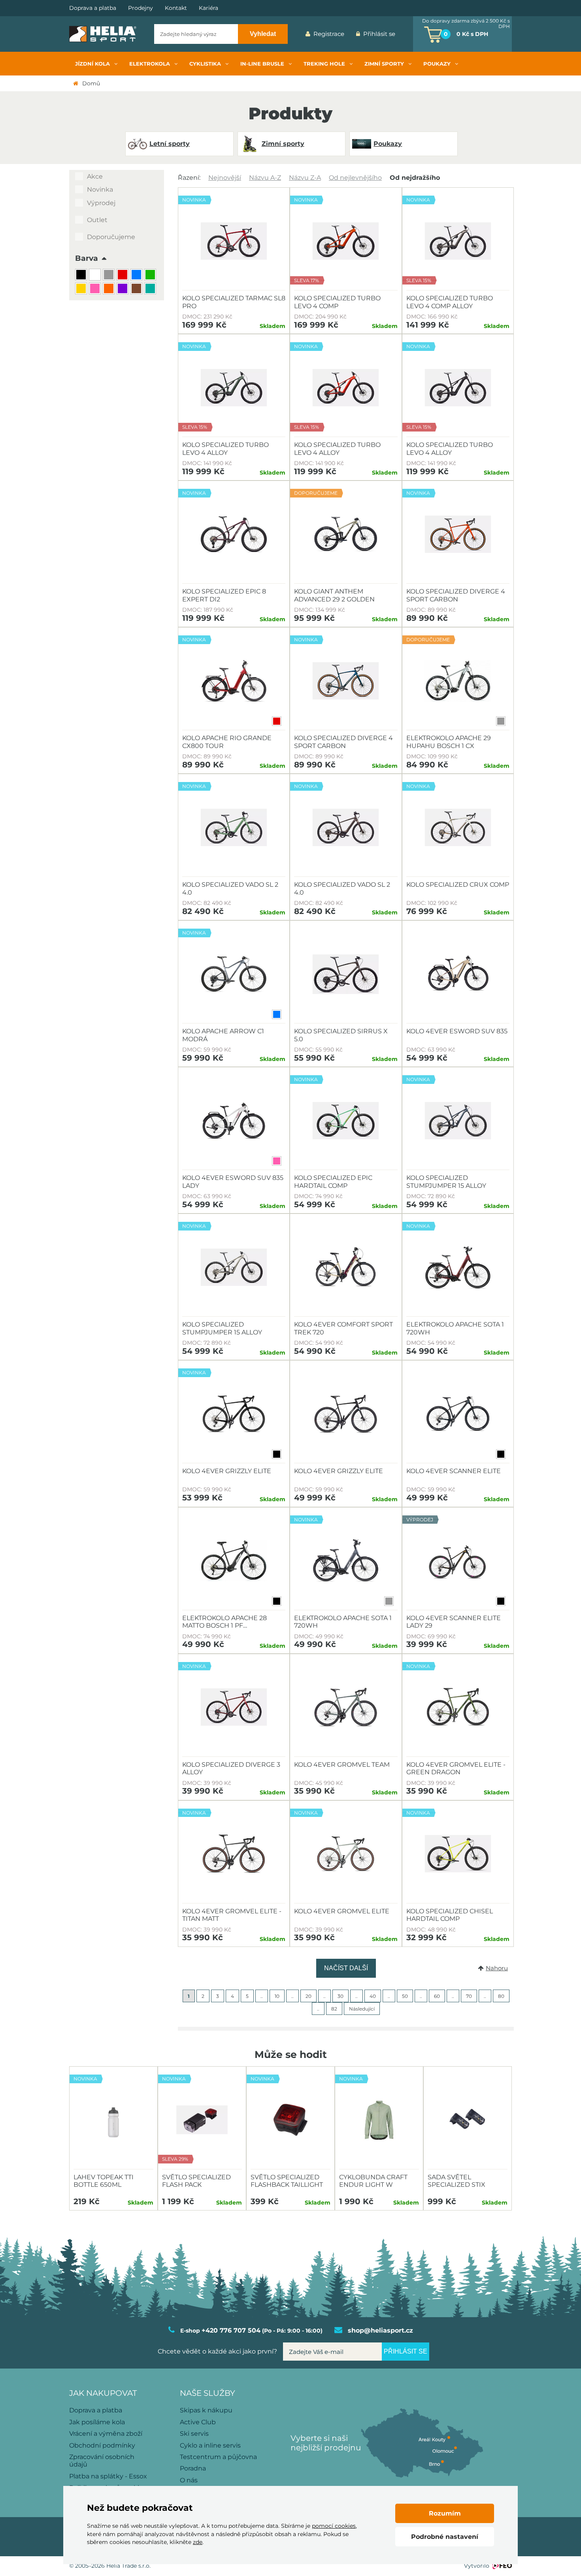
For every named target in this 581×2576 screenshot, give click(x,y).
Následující (362, 2009)
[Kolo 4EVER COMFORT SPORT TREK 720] (346, 1267)
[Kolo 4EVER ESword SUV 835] (458, 974)
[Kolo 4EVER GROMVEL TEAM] (346, 1707)
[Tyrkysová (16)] (151, 289)
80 (501, 1996)
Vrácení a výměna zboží (106, 2434)
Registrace (329, 34)
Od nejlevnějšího (355, 178)
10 (277, 1996)
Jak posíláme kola (97, 2422)
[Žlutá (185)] (82, 289)
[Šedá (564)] (110, 276)
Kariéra (208, 8)
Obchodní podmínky (102, 2445)
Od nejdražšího (415, 178)
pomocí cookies (334, 2526)
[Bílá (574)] (96, 276)
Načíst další (346, 1968)
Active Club (198, 2422)
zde (198, 2542)
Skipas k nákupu (206, 2410)
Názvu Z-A (305, 178)
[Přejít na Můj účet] (407, 34)
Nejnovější (225, 178)
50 (405, 1996)
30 (340, 1996)
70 (469, 1996)
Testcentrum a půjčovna (218, 2457)
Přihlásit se (379, 34)
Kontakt (176, 8)
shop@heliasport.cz (380, 2330)
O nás (189, 2480)
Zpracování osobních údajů (102, 2461)
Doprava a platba (93, 8)
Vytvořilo (477, 2566)
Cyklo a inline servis (210, 2445)
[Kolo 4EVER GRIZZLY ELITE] (346, 1414)
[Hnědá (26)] (137, 289)
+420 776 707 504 (231, 2330)
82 (334, 2009)
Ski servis (194, 2434)
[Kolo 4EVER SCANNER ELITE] (458, 1414)
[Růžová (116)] (96, 289)
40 (373, 1996)
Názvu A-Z (265, 178)
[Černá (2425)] (82, 276)
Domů (91, 83)
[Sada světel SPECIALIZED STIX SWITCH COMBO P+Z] (468, 2120)
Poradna (193, 2468)
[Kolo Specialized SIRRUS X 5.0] (346, 974)
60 (437, 1996)
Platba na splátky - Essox (108, 2476)
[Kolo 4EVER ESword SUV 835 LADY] (234, 1121)
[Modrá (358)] (137, 276)
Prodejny (141, 8)
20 (308, 1996)
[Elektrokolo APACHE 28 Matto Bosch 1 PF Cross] (234, 1561)
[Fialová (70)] (124, 289)
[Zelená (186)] (151, 276)
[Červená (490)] (124, 276)
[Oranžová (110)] (110, 289)
